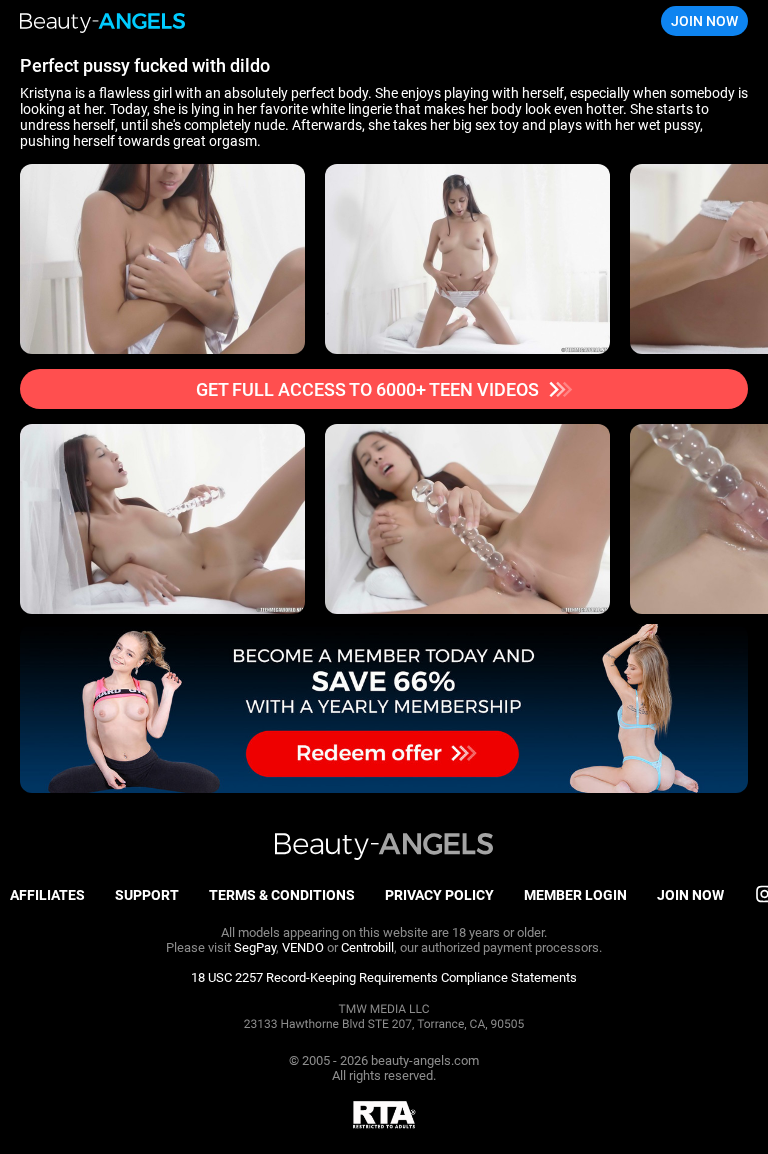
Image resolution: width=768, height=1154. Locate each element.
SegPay (255, 947)
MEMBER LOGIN (575, 895)
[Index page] (103, 21)
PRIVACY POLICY (439, 895)
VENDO (303, 947)
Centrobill (367, 947)
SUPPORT (147, 895)
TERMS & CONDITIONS (282, 895)
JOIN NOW (704, 21)
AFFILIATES (47, 895)
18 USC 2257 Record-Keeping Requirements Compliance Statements (384, 977)
